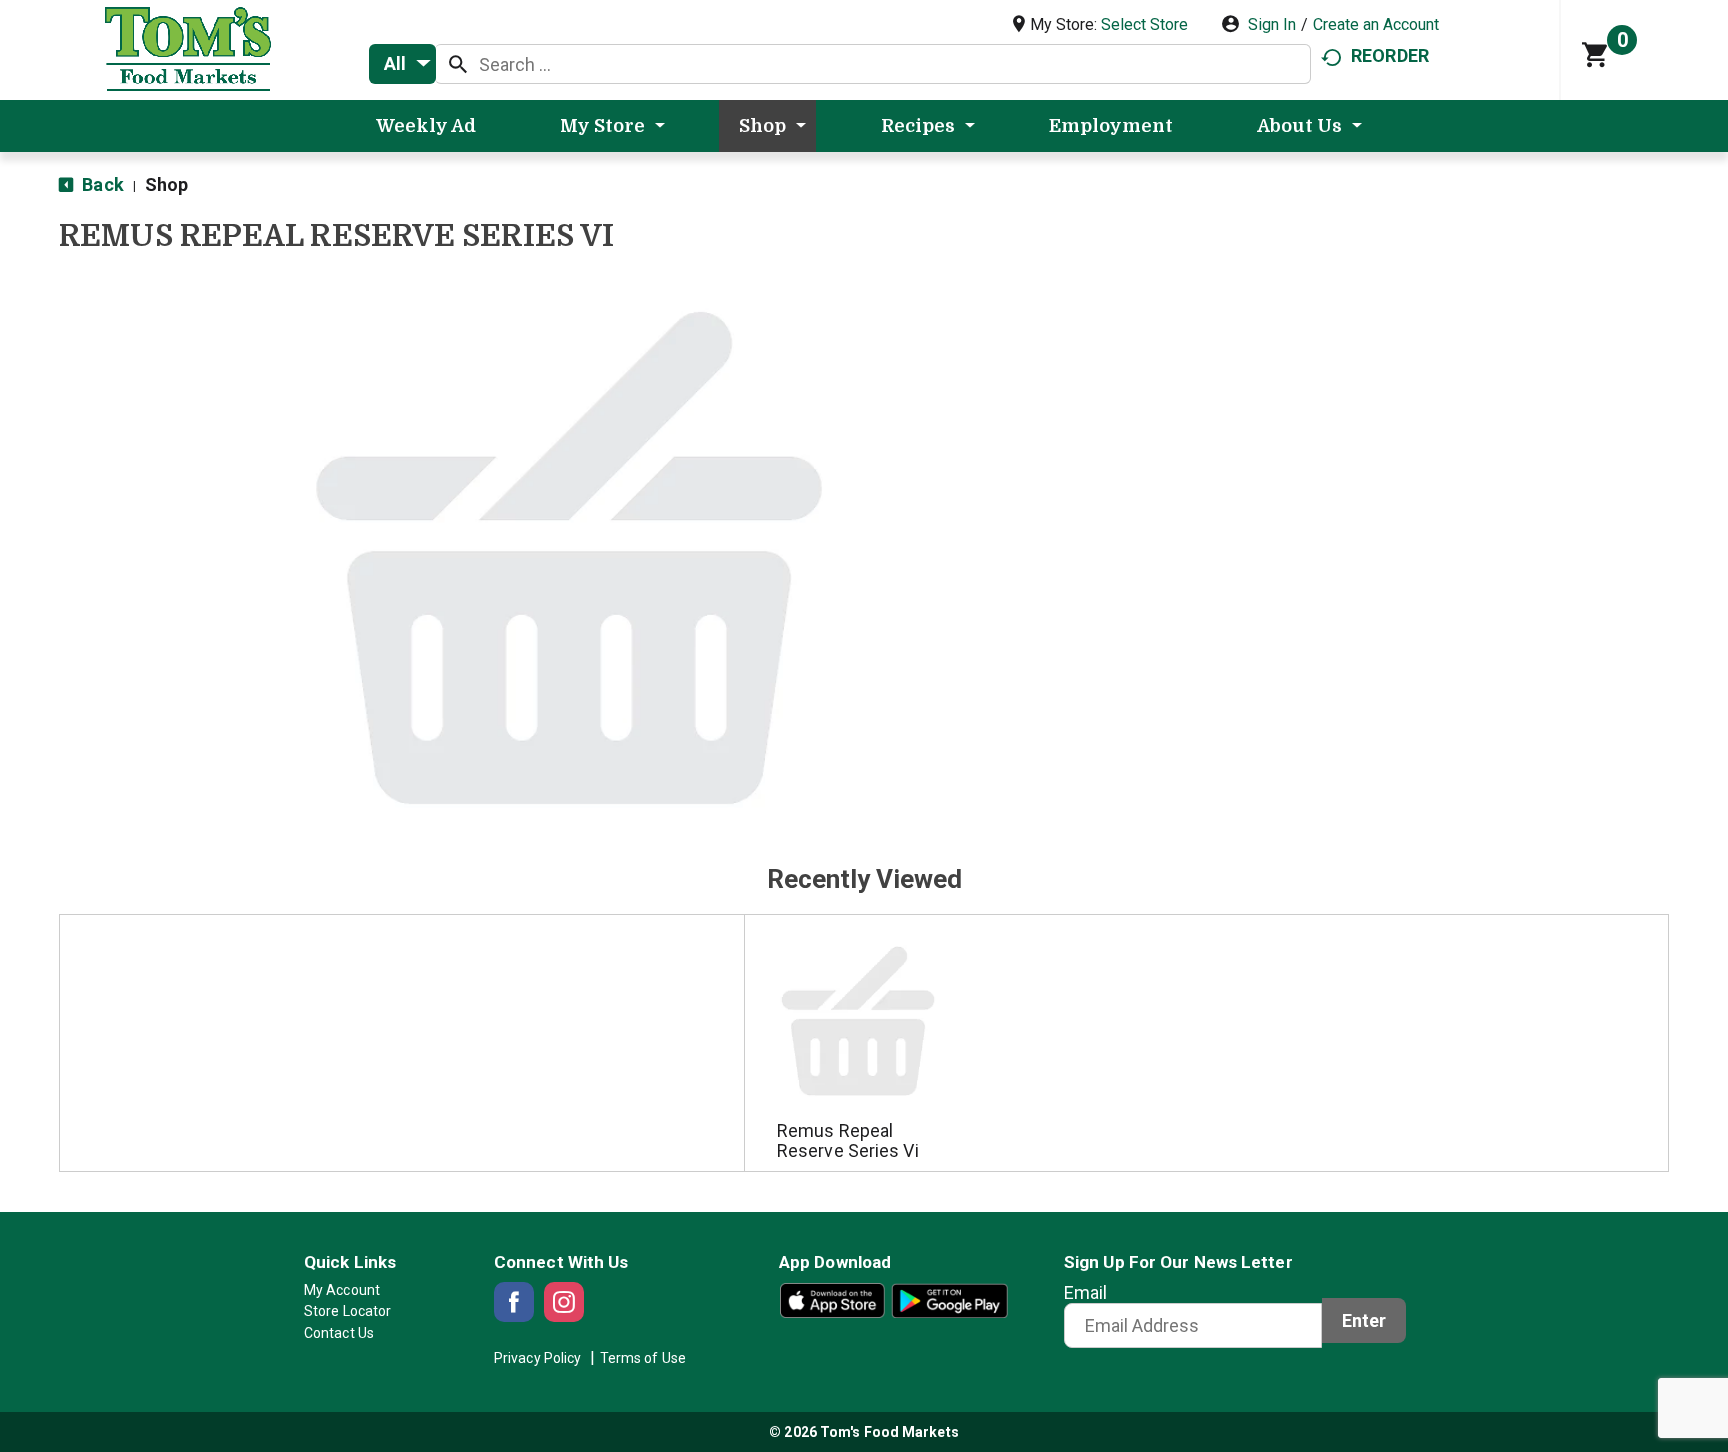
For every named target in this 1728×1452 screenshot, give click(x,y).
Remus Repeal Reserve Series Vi (848, 1140)
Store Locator (347, 1311)
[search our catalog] (458, 64)
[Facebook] (514, 1302)
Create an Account (1376, 24)
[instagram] (564, 1302)
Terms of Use (643, 1358)
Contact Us (339, 1333)
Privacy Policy (537, 1358)
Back (101, 184)
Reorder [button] (1390, 55)
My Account (342, 1290)
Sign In (1272, 24)
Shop (166, 184)
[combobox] (402, 64)
